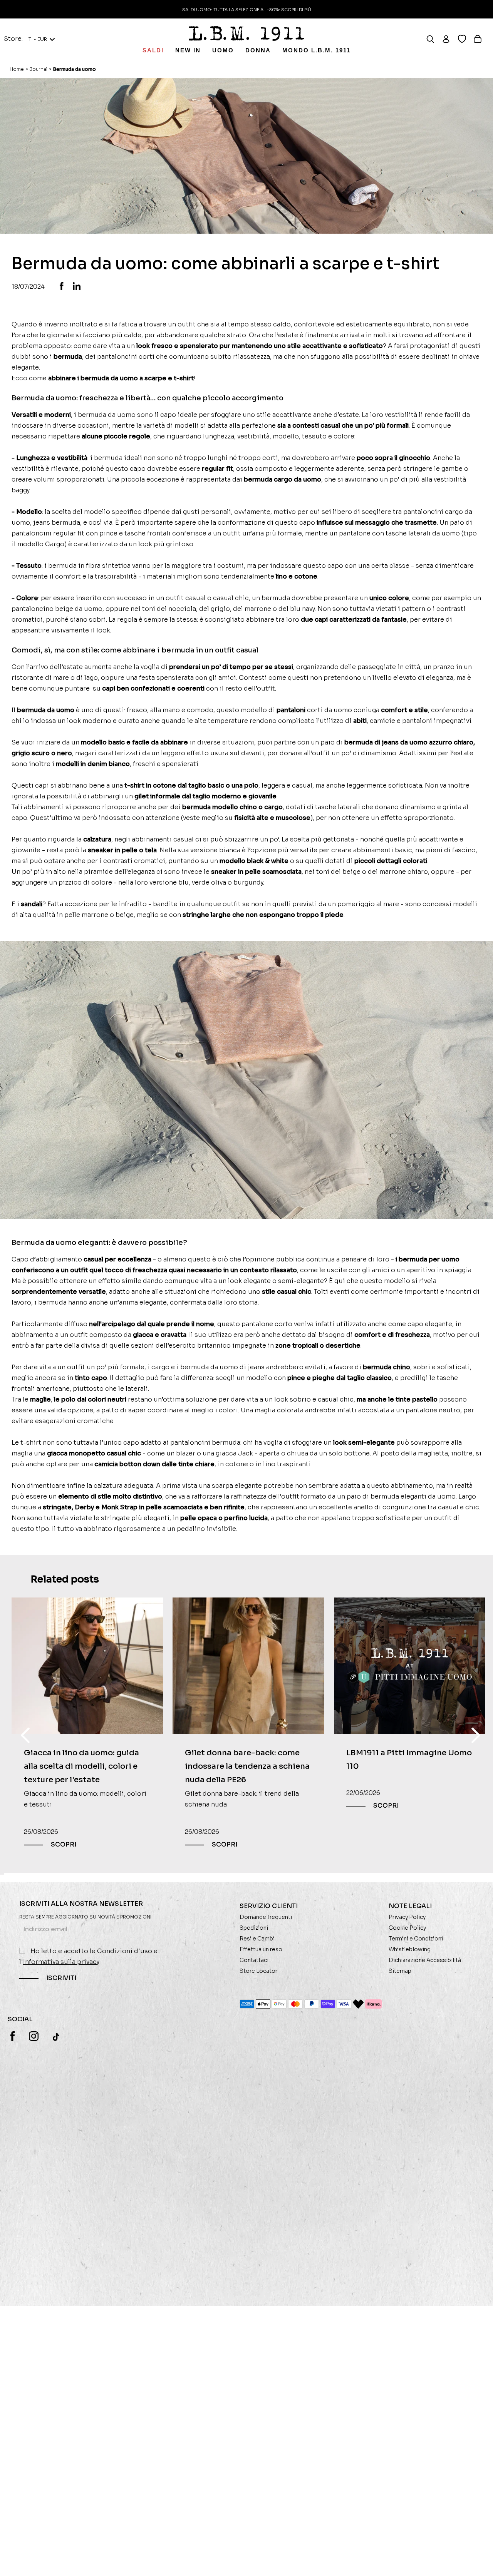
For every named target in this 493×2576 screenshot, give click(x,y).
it (37, 39)
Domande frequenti (266, 1917)
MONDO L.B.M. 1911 (316, 50)
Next (476, 1735)
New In (188, 50)
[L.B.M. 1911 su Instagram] (34, 2036)
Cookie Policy (407, 1928)
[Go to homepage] (246, 33)
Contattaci (254, 1960)
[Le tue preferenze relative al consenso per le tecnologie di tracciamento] (480, 2563)
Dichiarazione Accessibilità (425, 1960)
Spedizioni (254, 1928)
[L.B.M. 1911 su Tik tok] (57, 2037)
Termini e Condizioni (416, 1939)
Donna (258, 50)
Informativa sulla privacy (61, 1962)
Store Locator (258, 1971)
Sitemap (400, 1971)
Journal (39, 69)
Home (17, 69)
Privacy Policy (407, 1917)
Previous (25, 1735)
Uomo (223, 50)
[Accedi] (450, 39)
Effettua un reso (261, 1949)
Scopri (64, 1845)
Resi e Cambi (257, 1939)
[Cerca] (434, 39)
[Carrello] (481, 39)
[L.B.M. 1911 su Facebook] (13, 2036)
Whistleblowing (410, 1949)
